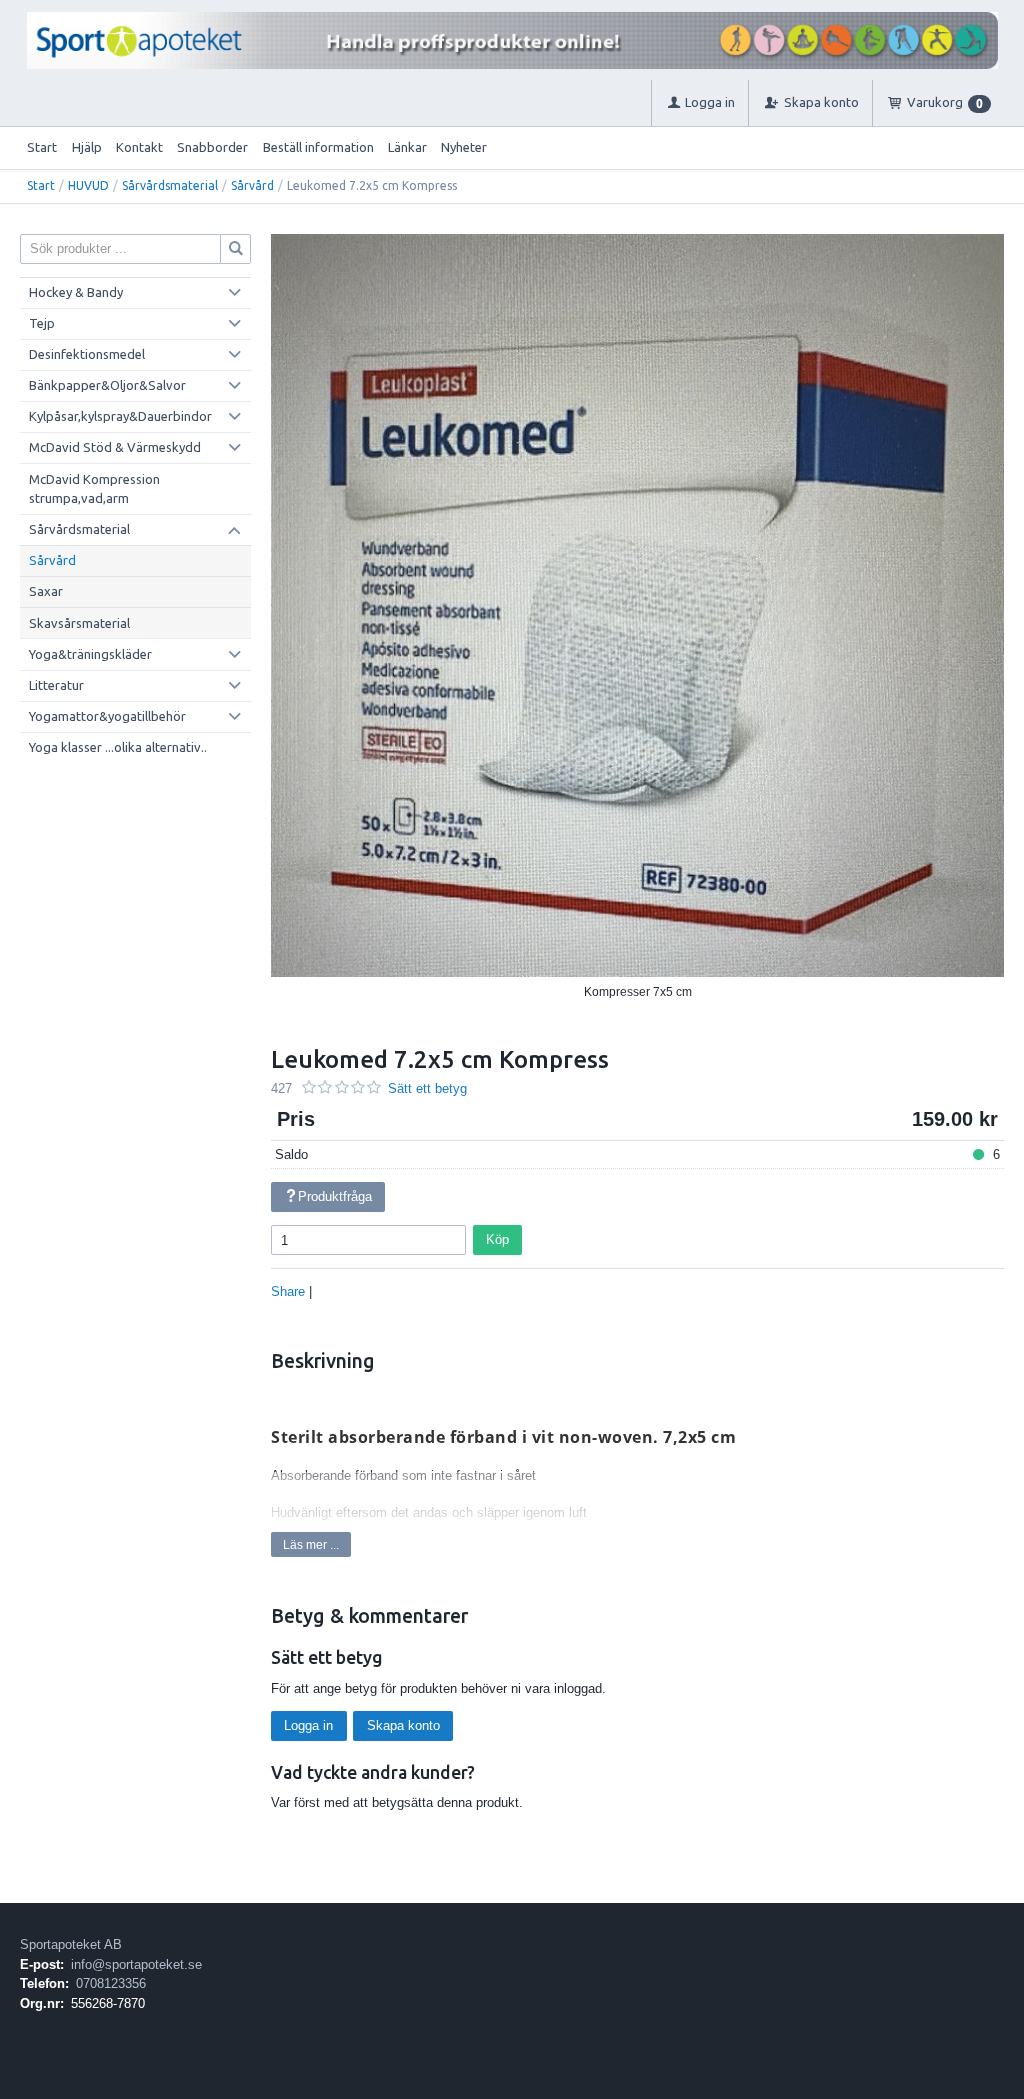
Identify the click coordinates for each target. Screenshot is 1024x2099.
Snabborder (212, 147)
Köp (497, 1239)
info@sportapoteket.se (136, 1964)
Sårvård (252, 185)
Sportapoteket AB (71, 1944)
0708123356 (111, 1983)
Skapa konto (403, 1725)
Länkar (407, 147)
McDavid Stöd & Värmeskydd (115, 447)
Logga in (308, 1725)
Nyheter (464, 147)
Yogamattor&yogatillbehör (107, 716)
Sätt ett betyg (427, 1088)
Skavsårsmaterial (79, 623)
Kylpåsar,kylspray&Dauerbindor (120, 416)
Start (42, 147)
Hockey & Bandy (76, 292)
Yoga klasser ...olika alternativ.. (118, 747)
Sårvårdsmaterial (170, 185)
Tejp (42, 323)
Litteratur (56, 685)
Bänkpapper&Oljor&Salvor (107, 385)
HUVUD (88, 185)
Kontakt (139, 147)
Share (288, 1291)
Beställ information (318, 147)
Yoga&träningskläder (90, 654)
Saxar (46, 591)
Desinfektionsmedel (87, 354)
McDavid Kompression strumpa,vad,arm (94, 489)
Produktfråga (335, 1196)
